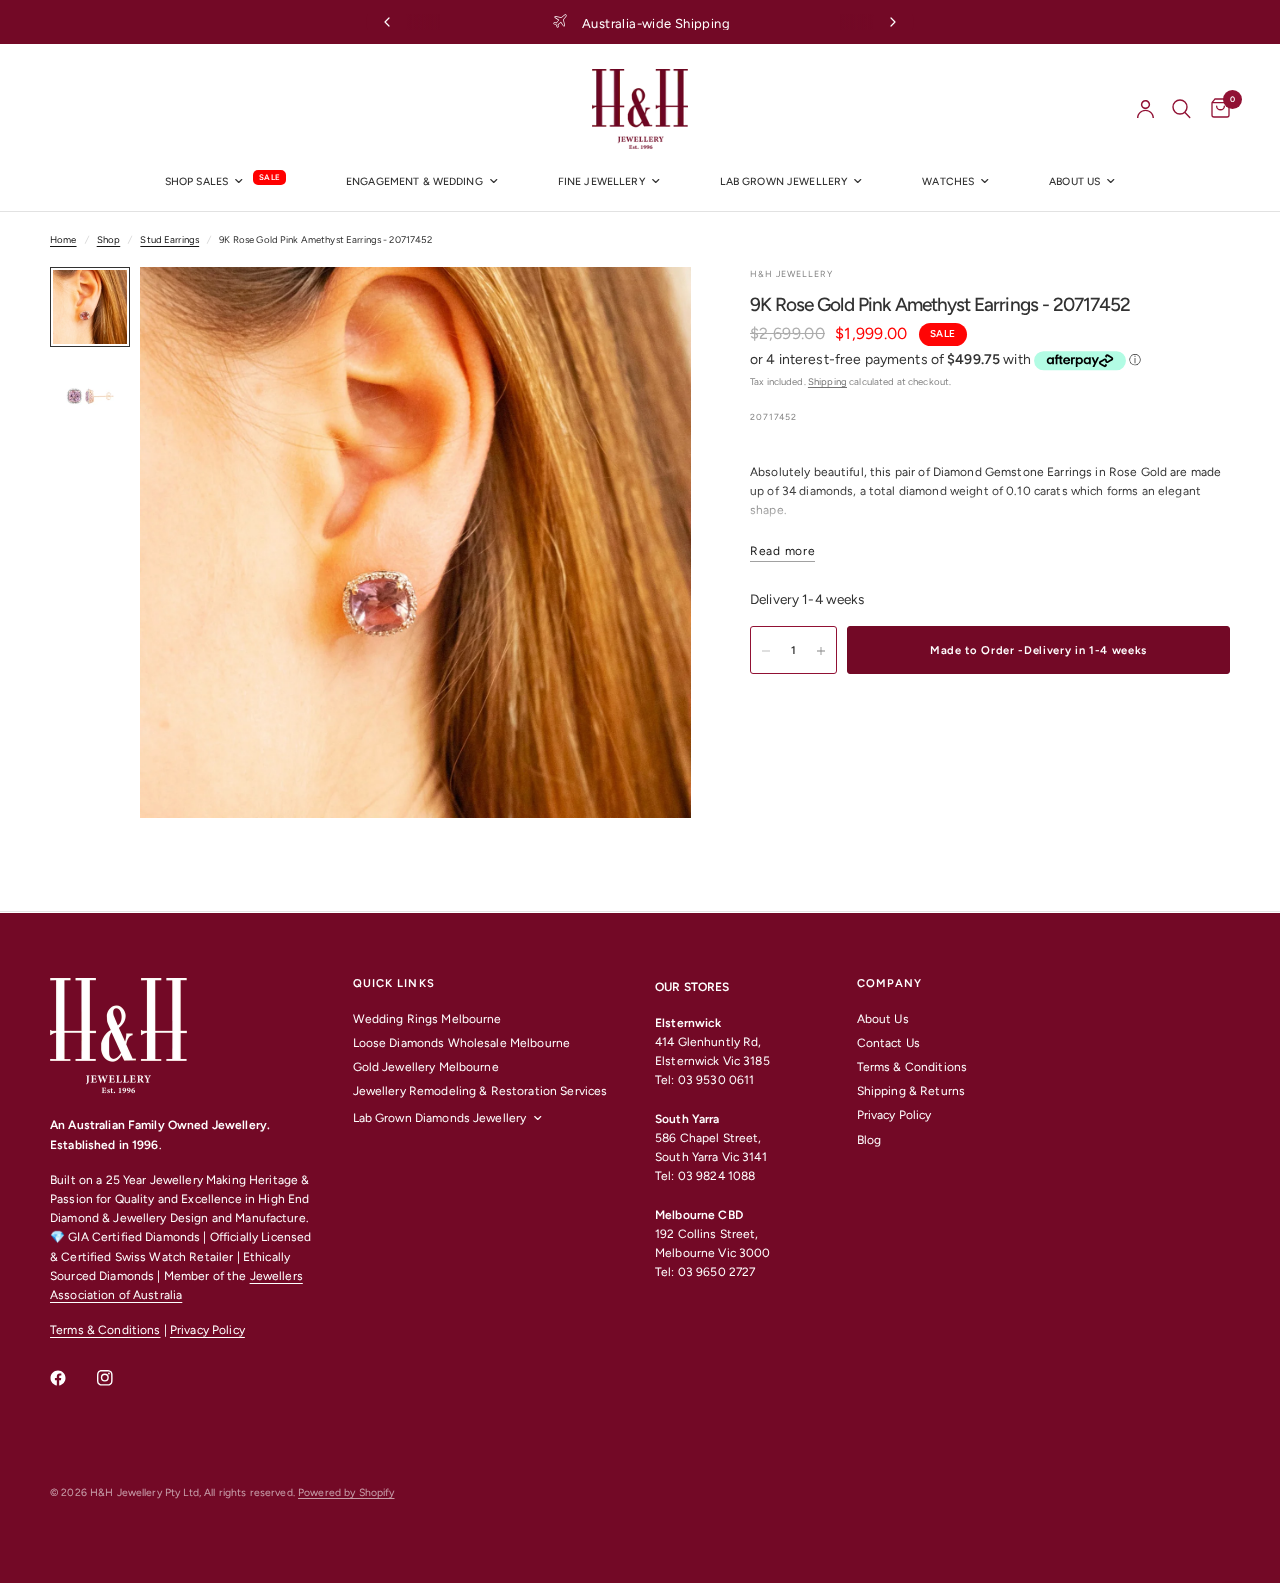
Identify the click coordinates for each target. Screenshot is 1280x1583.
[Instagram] (119, 1378)
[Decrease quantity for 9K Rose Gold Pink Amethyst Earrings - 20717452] (766, 651)
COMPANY (890, 983)
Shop (109, 239)
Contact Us (888, 1043)
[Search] (1181, 109)
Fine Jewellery (601, 181)
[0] (1215, 109)
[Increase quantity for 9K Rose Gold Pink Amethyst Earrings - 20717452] (821, 651)
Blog (869, 1140)
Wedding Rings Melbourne (427, 1019)
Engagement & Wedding (414, 181)
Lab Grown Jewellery (784, 181)
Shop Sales (196, 181)
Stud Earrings (169, 239)
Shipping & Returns (911, 1091)
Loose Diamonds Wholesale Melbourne (462, 1043)
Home (63, 239)
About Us (883, 1019)
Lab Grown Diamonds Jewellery (440, 1118)
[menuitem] (225, 182)
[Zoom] (649, 309)
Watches (948, 181)
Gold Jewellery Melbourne (426, 1067)
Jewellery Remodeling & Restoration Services (480, 1091)
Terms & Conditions (105, 1330)
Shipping (827, 381)
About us (1074, 181)
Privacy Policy (207, 1330)
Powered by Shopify (346, 1492)
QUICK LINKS (394, 983)
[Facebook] (72, 1378)
